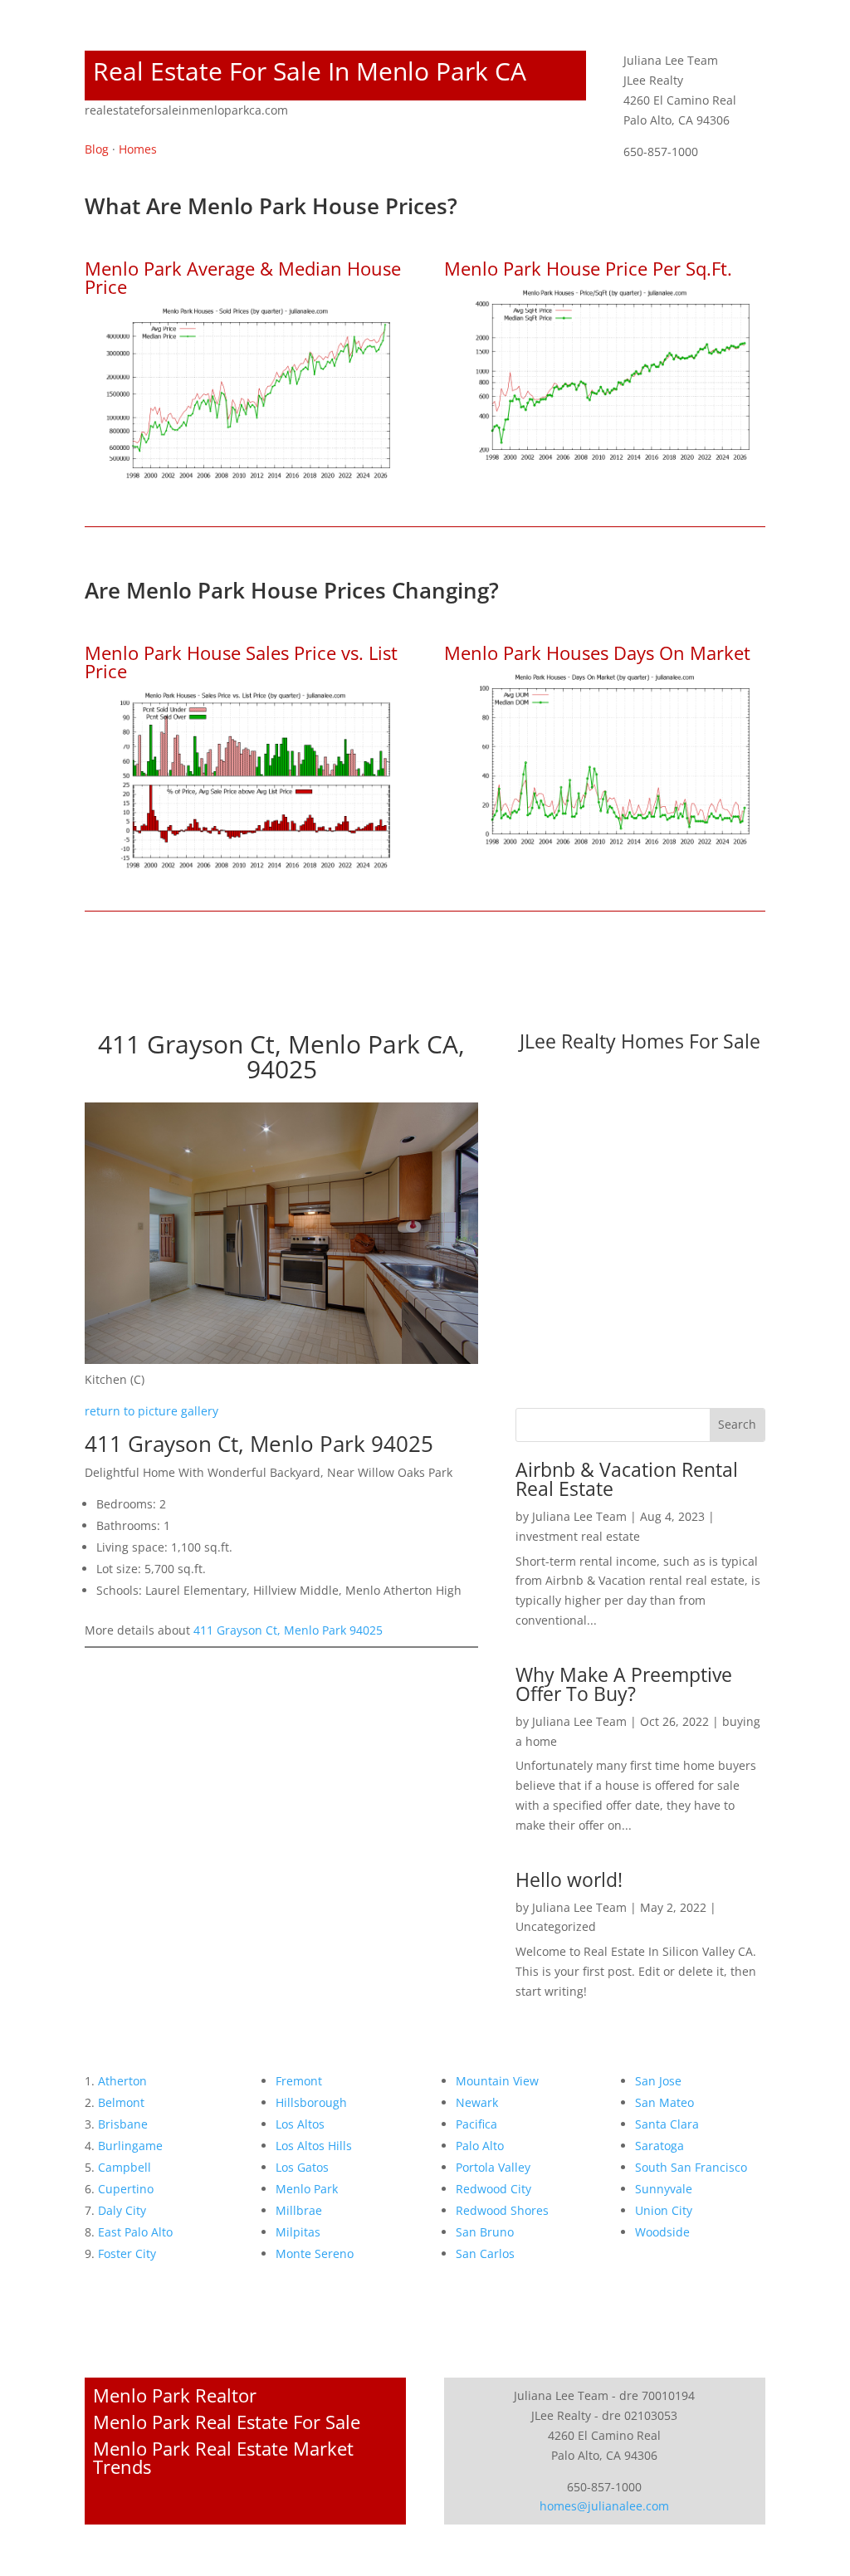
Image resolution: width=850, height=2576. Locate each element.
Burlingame (130, 2146)
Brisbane (123, 2124)
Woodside (662, 2232)
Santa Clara (667, 2124)
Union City (664, 2210)
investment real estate (578, 1536)
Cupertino (126, 2189)
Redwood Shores (502, 2210)
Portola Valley (493, 2167)
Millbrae (299, 2210)
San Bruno (485, 2232)
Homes (138, 149)
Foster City (127, 2253)
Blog (97, 149)
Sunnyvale (664, 2189)
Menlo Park (307, 2189)
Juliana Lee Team (579, 1516)
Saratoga (659, 2146)
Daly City (122, 2210)
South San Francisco (691, 2167)
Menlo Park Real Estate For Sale (227, 2422)
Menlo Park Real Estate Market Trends (223, 2457)
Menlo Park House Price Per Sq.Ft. (588, 268)
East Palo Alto (135, 2232)
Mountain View (497, 2081)
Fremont (299, 2081)
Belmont (121, 2102)
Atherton (122, 2081)
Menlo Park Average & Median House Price (243, 277)
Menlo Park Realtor (175, 2395)
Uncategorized (556, 1926)
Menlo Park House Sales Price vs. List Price (241, 662)
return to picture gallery (151, 1411)
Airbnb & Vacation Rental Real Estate (627, 1479)
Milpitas (298, 2232)
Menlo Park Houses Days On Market (597, 653)
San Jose (658, 2081)
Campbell (125, 2167)
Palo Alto (480, 2146)
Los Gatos (302, 2167)
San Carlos (485, 2253)
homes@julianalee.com (604, 2506)
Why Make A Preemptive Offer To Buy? (624, 1684)
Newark (477, 2102)
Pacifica (476, 2124)
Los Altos (300, 2124)
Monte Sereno (315, 2253)
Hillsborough (311, 2102)
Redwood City (493, 2189)
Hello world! (569, 1879)
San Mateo (664, 2102)
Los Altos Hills (314, 2146)
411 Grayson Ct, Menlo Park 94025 (288, 1630)
